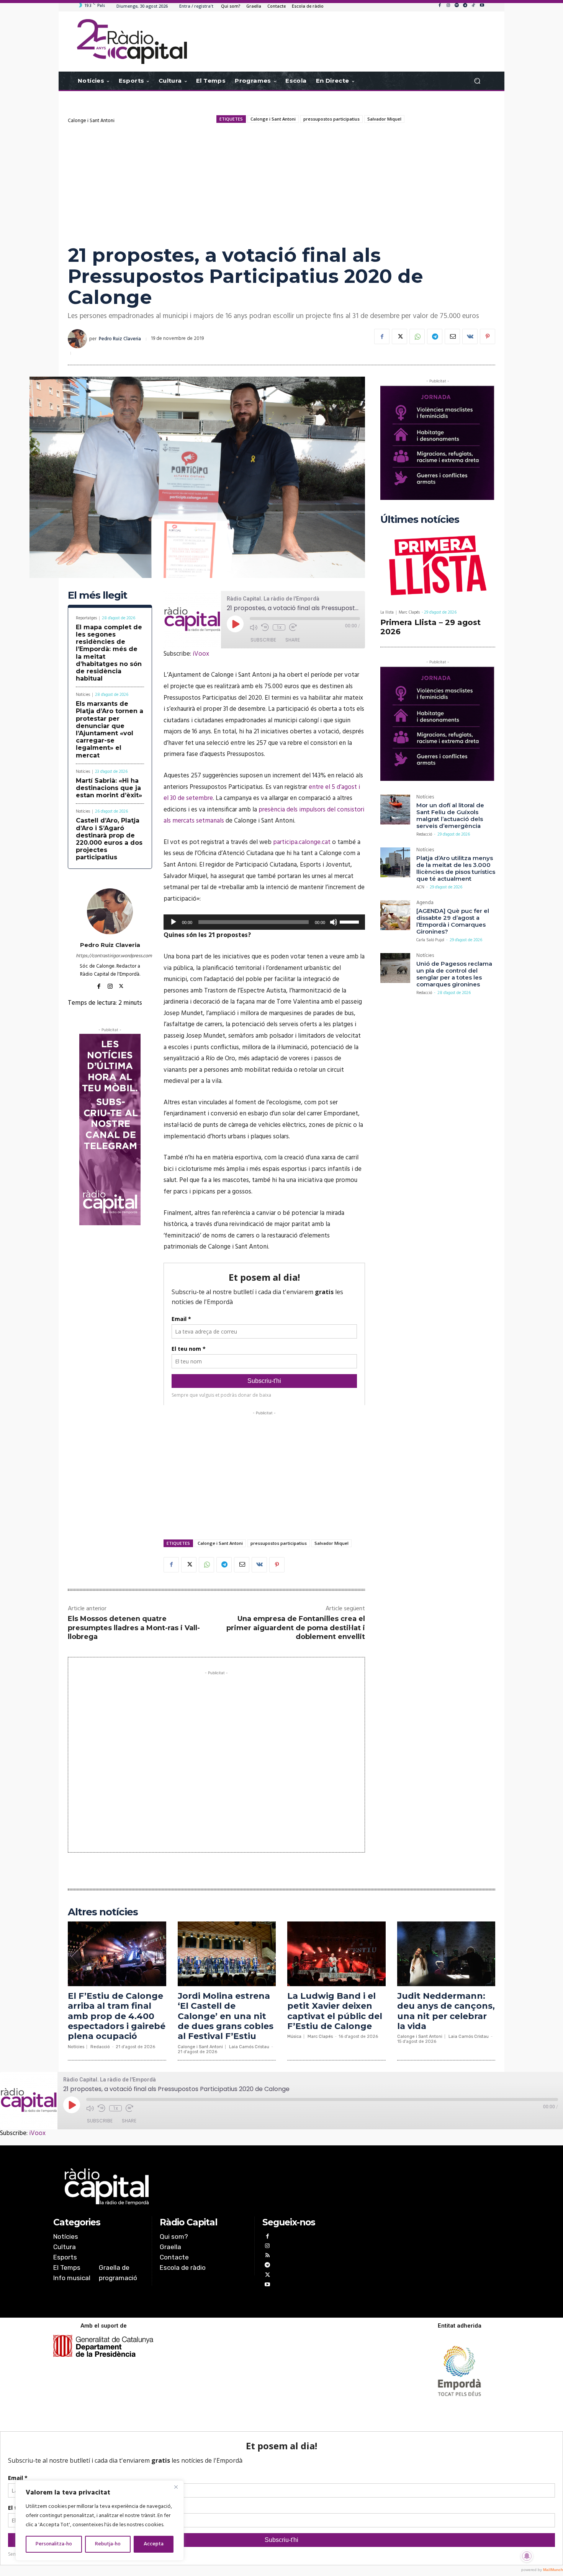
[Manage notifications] (527, 2556)
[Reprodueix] (173, 922)
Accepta (154, 2544)
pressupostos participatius (331, 119)
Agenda (425, 904)
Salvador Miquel (384, 119)
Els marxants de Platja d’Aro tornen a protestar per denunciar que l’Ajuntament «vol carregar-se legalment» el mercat (110, 729)
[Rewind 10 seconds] (265, 627)
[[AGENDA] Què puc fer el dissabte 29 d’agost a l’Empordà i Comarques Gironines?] (395, 915)
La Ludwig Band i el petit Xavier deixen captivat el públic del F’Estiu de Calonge (335, 2011)
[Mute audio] (254, 627)
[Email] (452, 336)
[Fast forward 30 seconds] (293, 627)
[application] (264, 922)
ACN (420, 887)
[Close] (176, 2487)
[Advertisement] (281, 183)
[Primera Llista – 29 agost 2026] (438, 567)
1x (279, 627)
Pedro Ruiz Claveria (120, 339)
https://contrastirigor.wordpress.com (110, 956)
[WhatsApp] (417, 336)
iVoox (201, 654)
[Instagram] (448, 6)
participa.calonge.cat (302, 842)
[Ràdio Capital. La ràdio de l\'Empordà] (132, 42)
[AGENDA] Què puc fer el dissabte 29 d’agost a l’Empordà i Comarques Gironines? (453, 921)
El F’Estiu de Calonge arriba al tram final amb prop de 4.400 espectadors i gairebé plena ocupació (117, 2016)
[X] (399, 336)
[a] (204, 2187)
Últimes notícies (420, 520)
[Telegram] (465, 6)
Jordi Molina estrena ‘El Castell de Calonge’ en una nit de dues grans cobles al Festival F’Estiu (226, 2016)
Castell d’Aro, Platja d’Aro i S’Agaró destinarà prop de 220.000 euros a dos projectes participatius (109, 839)
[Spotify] (457, 6)
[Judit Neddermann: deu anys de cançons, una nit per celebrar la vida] (446, 1954)
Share (293, 640)
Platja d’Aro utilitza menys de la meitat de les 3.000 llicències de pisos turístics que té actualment (456, 868)
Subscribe (263, 640)
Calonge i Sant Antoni (91, 121)
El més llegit (97, 595)
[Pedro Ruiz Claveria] (79, 339)
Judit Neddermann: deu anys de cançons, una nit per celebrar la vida (446, 2011)
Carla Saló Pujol (430, 940)
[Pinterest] (488, 336)
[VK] (470, 336)
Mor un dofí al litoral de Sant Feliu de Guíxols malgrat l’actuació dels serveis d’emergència (450, 815)
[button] (477, 81)
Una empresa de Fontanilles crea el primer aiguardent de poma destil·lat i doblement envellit (296, 1628)
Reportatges (86, 618)
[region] (100, 2520)
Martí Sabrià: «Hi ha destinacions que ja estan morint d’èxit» (109, 788)
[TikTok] (473, 6)
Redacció (424, 834)
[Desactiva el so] (334, 922)
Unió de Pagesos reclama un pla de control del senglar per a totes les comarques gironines (454, 974)
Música (294, 2036)
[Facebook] (440, 6)
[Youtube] (482, 6)
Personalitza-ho (54, 2544)
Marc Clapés (409, 612)
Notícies (83, 695)
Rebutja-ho (108, 2544)
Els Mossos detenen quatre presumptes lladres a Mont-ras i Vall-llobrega (134, 1628)
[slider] (350, 921)
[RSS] (267, 2256)
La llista (387, 613)
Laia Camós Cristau (249, 2047)
